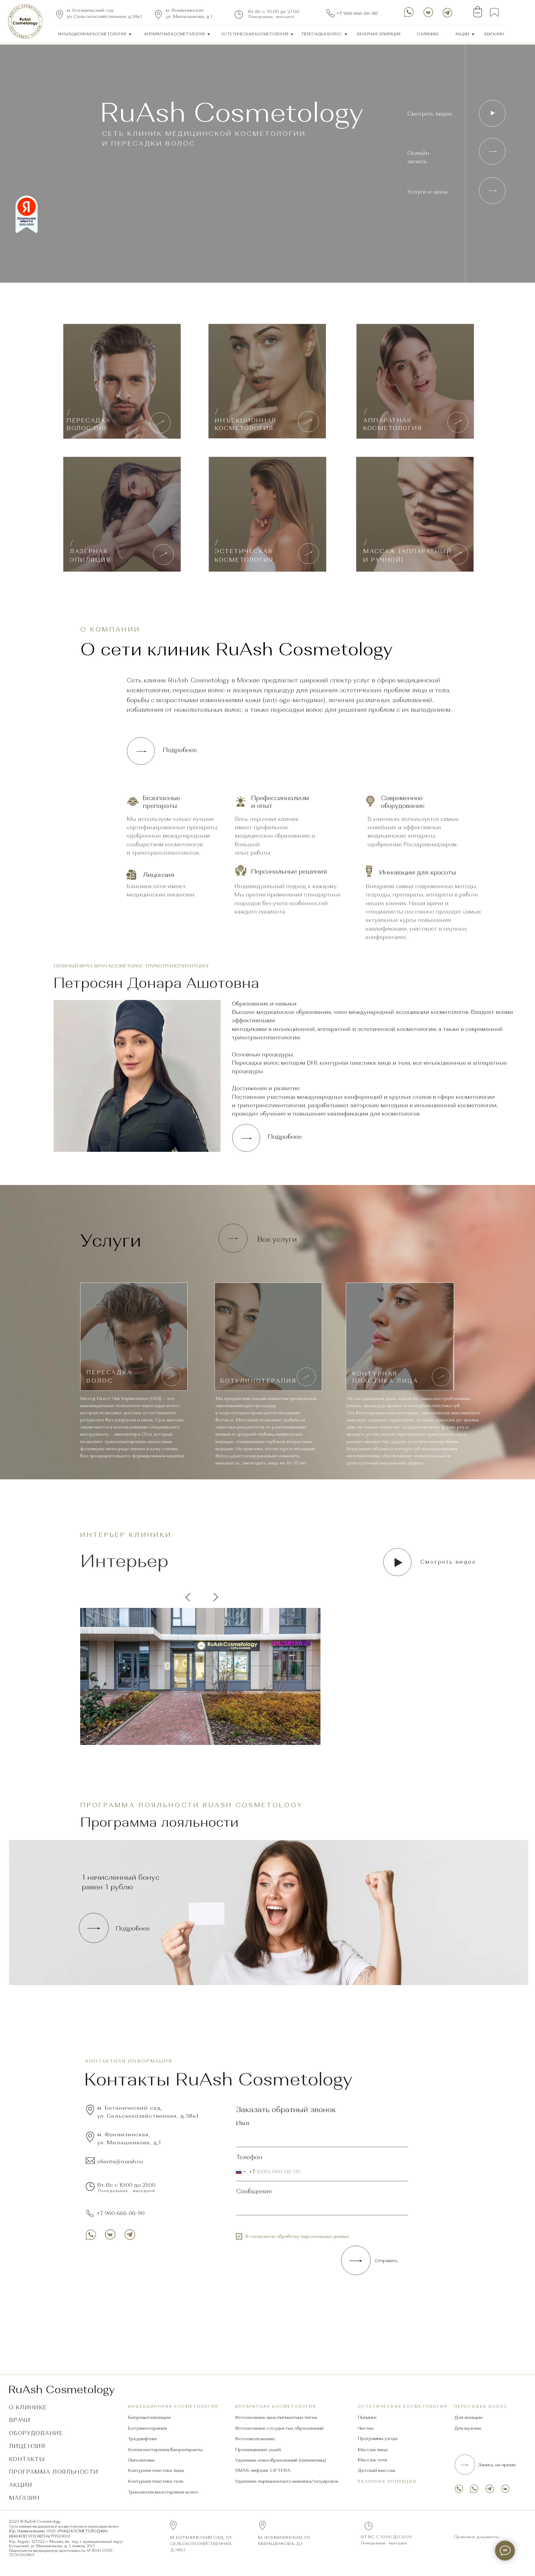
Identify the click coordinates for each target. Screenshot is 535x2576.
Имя (243, 2123)
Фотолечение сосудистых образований (279, 2428)
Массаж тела (372, 2460)
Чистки (365, 2428)
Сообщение (254, 2191)
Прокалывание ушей (258, 2450)
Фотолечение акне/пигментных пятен (276, 2417)
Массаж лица (373, 2450)
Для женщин (468, 2417)
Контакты (27, 2459)
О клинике (428, 34)
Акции (462, 34)
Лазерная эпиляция (387, 2481)
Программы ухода (378, 2438)
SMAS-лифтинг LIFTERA (263, 2470)
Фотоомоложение (255, 2439)
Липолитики (141, 2460)
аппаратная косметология (174, 34)
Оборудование (36, 2433)
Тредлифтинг (143, 2439)
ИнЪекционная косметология (92, 34)
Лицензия (27, 2446)
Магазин (494, 34)
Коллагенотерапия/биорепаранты (165, 2450)
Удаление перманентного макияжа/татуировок (287, 2481)
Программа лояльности (54, 2472)
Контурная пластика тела (156, 2481)
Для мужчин (468, 2428)
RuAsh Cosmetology (62, 2389)
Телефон (249, 2157)
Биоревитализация (149, 2417)
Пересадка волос (322, 34)
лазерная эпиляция (378, 34)
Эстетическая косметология (254, 34)
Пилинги (367, 2417)
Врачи (20, 2420)
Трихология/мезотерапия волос (163, 2492)
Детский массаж (376, 2470)
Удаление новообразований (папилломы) (281, 2460)
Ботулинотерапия (147, 2428)
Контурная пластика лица (156, 2470)
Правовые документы (477, 2537)
